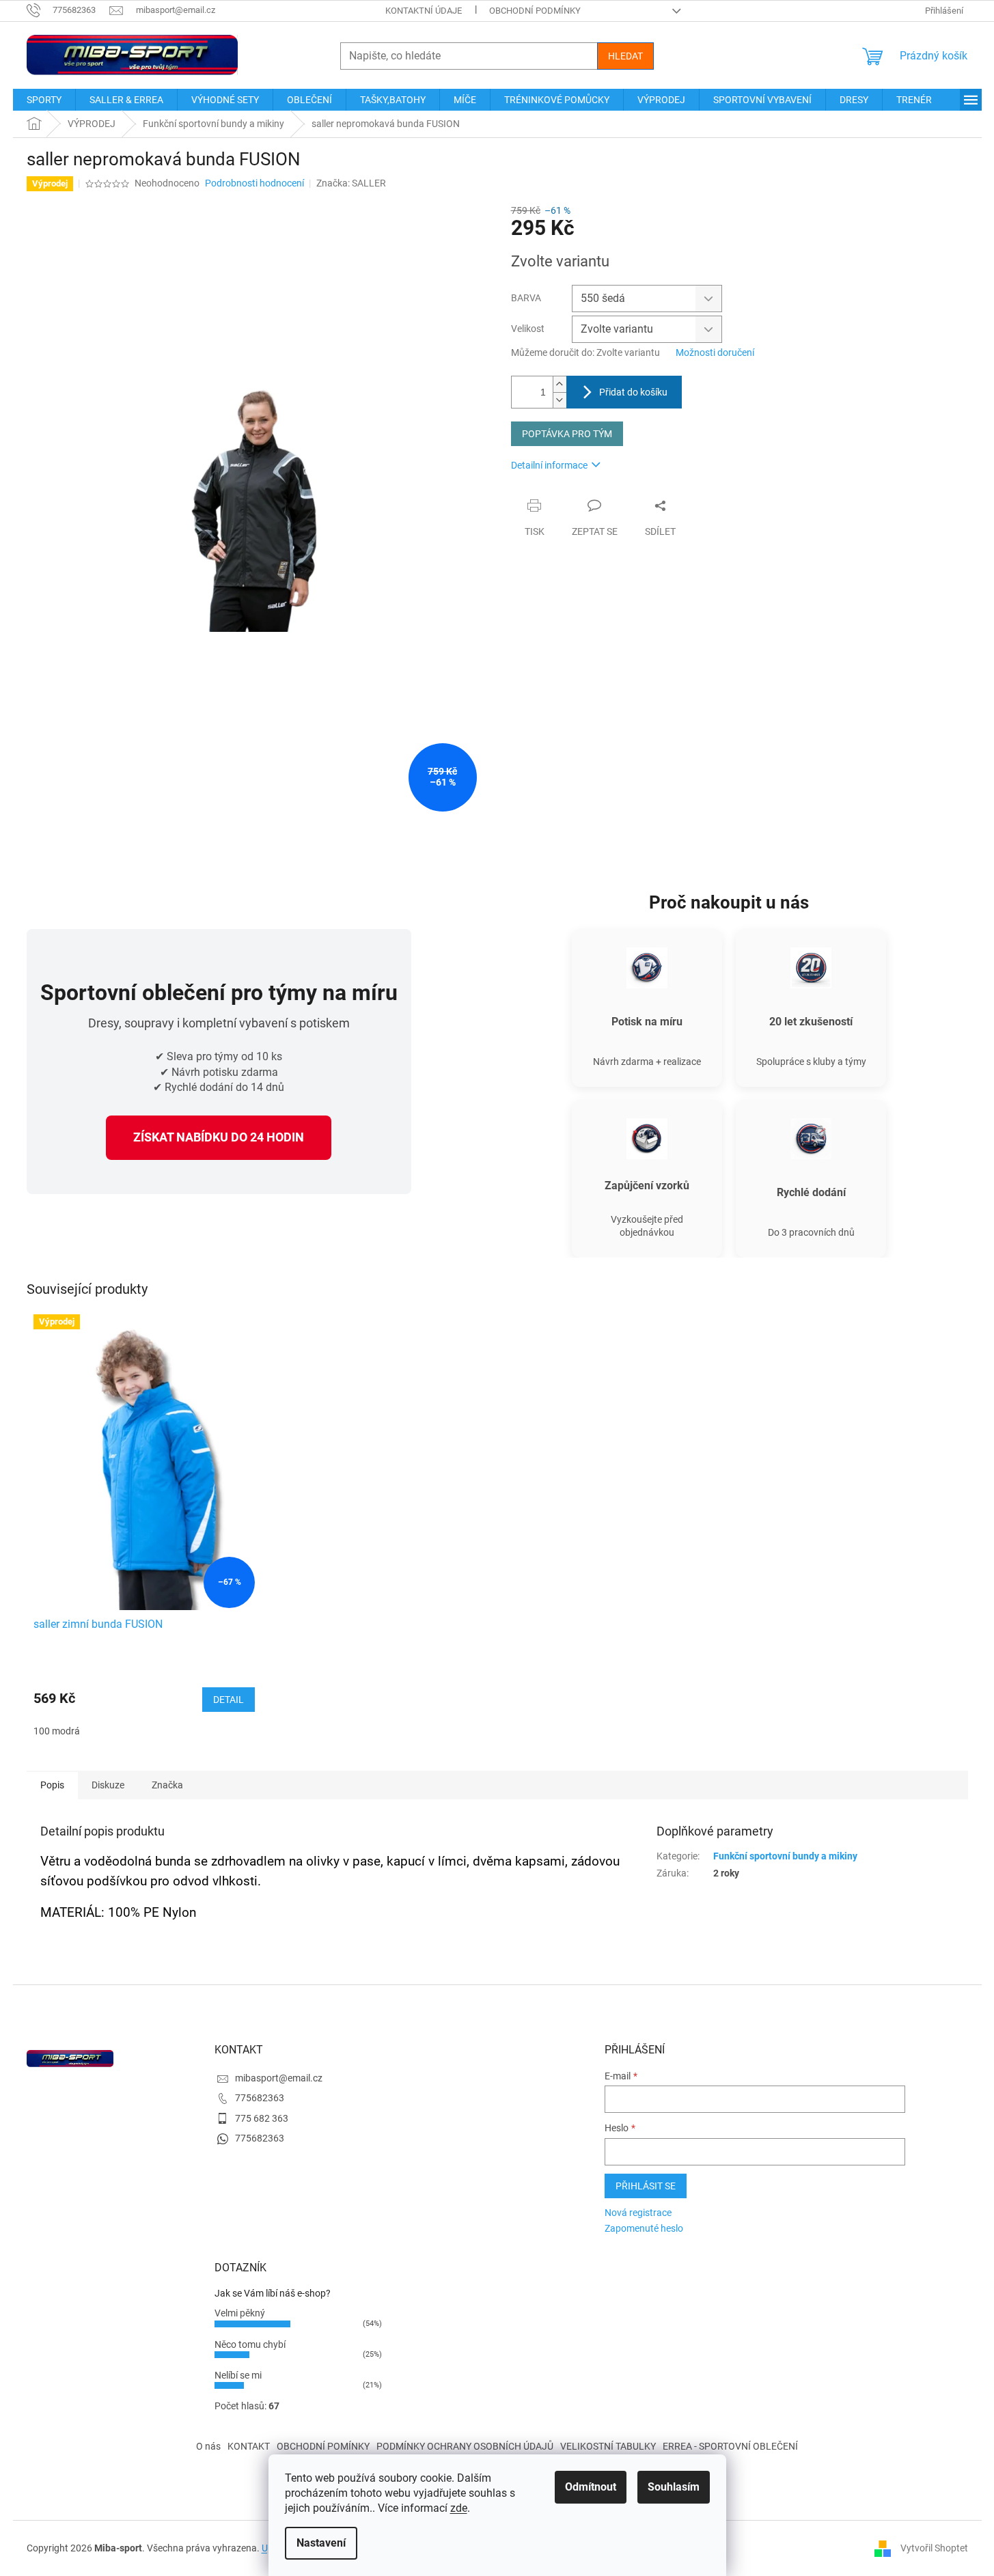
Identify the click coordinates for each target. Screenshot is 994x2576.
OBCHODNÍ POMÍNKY (323, 2446)
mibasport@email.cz (279, 2078)
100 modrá (57, 1731)
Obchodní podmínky (535, 11)
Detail (229, 1700)
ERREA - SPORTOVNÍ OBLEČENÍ (730, 2446)
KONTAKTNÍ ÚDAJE (424, 11)
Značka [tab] (167, 1785)
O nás (208, 2446)
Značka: (351, 183)
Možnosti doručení (715, 352)
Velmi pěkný (240, 2313)
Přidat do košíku (633, 392)
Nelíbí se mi (238, 2375)
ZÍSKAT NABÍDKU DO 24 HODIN (219, 1137)
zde (459, 2508)
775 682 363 (262, 2118)
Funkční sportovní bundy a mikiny (785, 1856)
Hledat (625, 56)
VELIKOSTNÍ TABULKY (608, 2446)
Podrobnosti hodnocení (254, 183)
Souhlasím (674, 2487)
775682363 (260, 2098)
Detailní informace (549, 465)
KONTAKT (249, 2446)
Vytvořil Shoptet (934, 2547)
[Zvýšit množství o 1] (560, 384)
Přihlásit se (646, 2186)
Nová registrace (638, 2213)
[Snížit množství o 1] (560, 400)
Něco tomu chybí (250, 2344)
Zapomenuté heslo (644, 2228)
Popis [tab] (52, 1785)
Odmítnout (591, 2487)
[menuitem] (44, 100)
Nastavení (321, 2543)
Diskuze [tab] (108, 1785)
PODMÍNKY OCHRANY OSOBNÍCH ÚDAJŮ (465, 2446)
